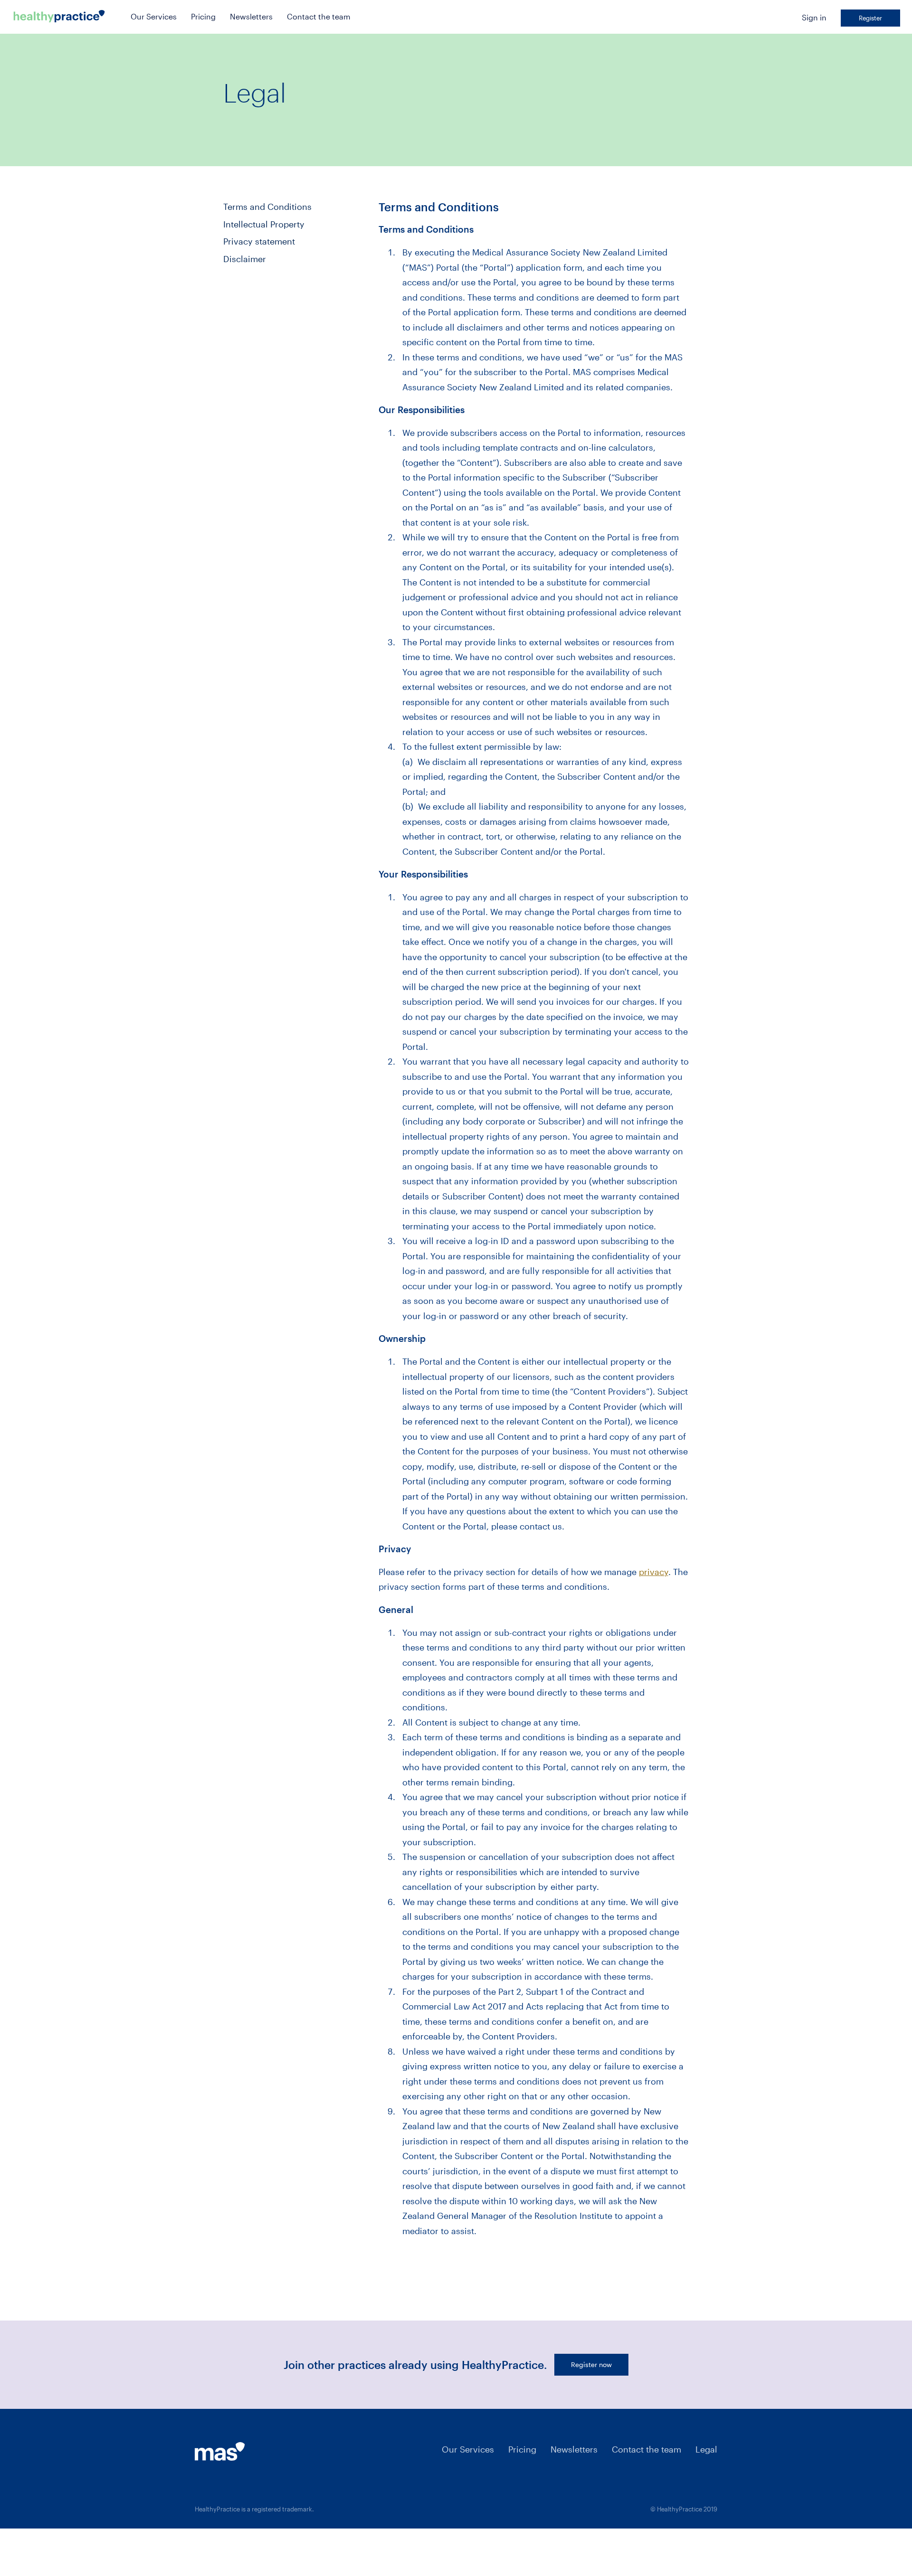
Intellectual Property (264, 224)
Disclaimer (245, 259)
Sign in (814, 17)
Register (870, 18)
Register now (591, 2364)
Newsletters (251, 16)
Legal (706, 2449)
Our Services (154, 16)
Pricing (203, 16)
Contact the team (319, 16)
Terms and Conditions (267, 207)
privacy (654, 1572)
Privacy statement (259, 241)
